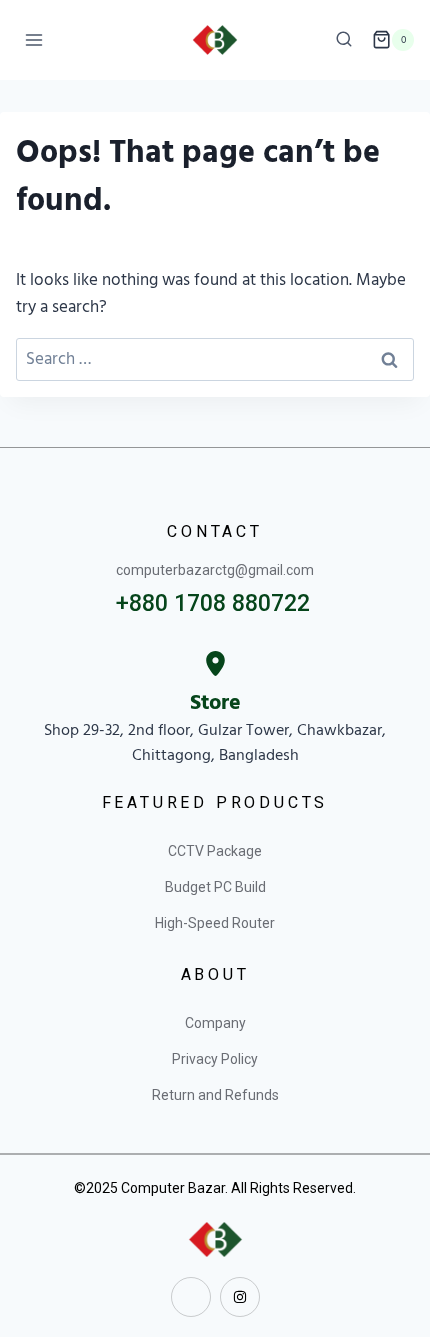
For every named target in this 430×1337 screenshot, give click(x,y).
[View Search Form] (344, 40)
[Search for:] (215, 359)
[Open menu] (34, 39)
